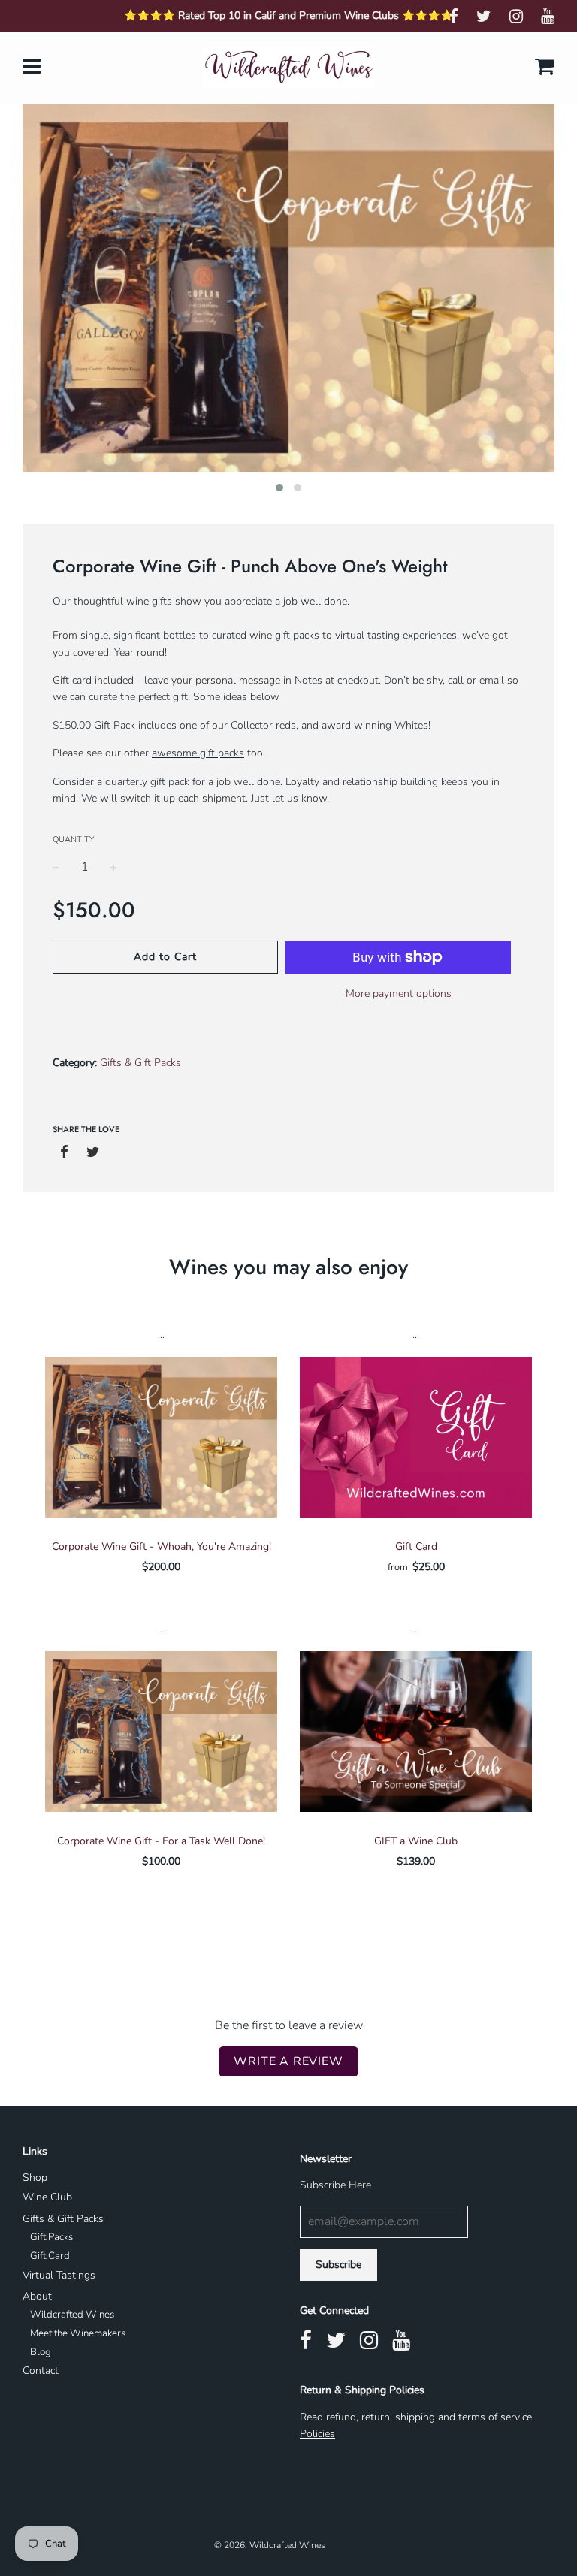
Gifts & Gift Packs (63, 2219)
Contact (41, 2371)
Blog (41, 2352)
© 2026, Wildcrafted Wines (270, 2545)
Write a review (288, 2061)
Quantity (73, 840)
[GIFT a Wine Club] (416, 1732)
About (37, 2296)
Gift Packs (51, 2237)
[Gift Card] (416, 1437)
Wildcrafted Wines (72, 2315)
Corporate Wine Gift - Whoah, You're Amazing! (162, 1546)
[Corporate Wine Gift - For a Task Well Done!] (161, 1732)
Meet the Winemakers (78, 2333)
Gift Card (416, 1546)
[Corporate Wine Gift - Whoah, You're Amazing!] (161, 1437)
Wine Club (47, 2197)
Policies (317, 2434)
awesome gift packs (198, 753)
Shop (35, 2177)
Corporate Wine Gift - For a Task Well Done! (161, 1841)
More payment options (399, 994)
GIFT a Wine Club (416, 1841)
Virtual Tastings (59, 2275)
